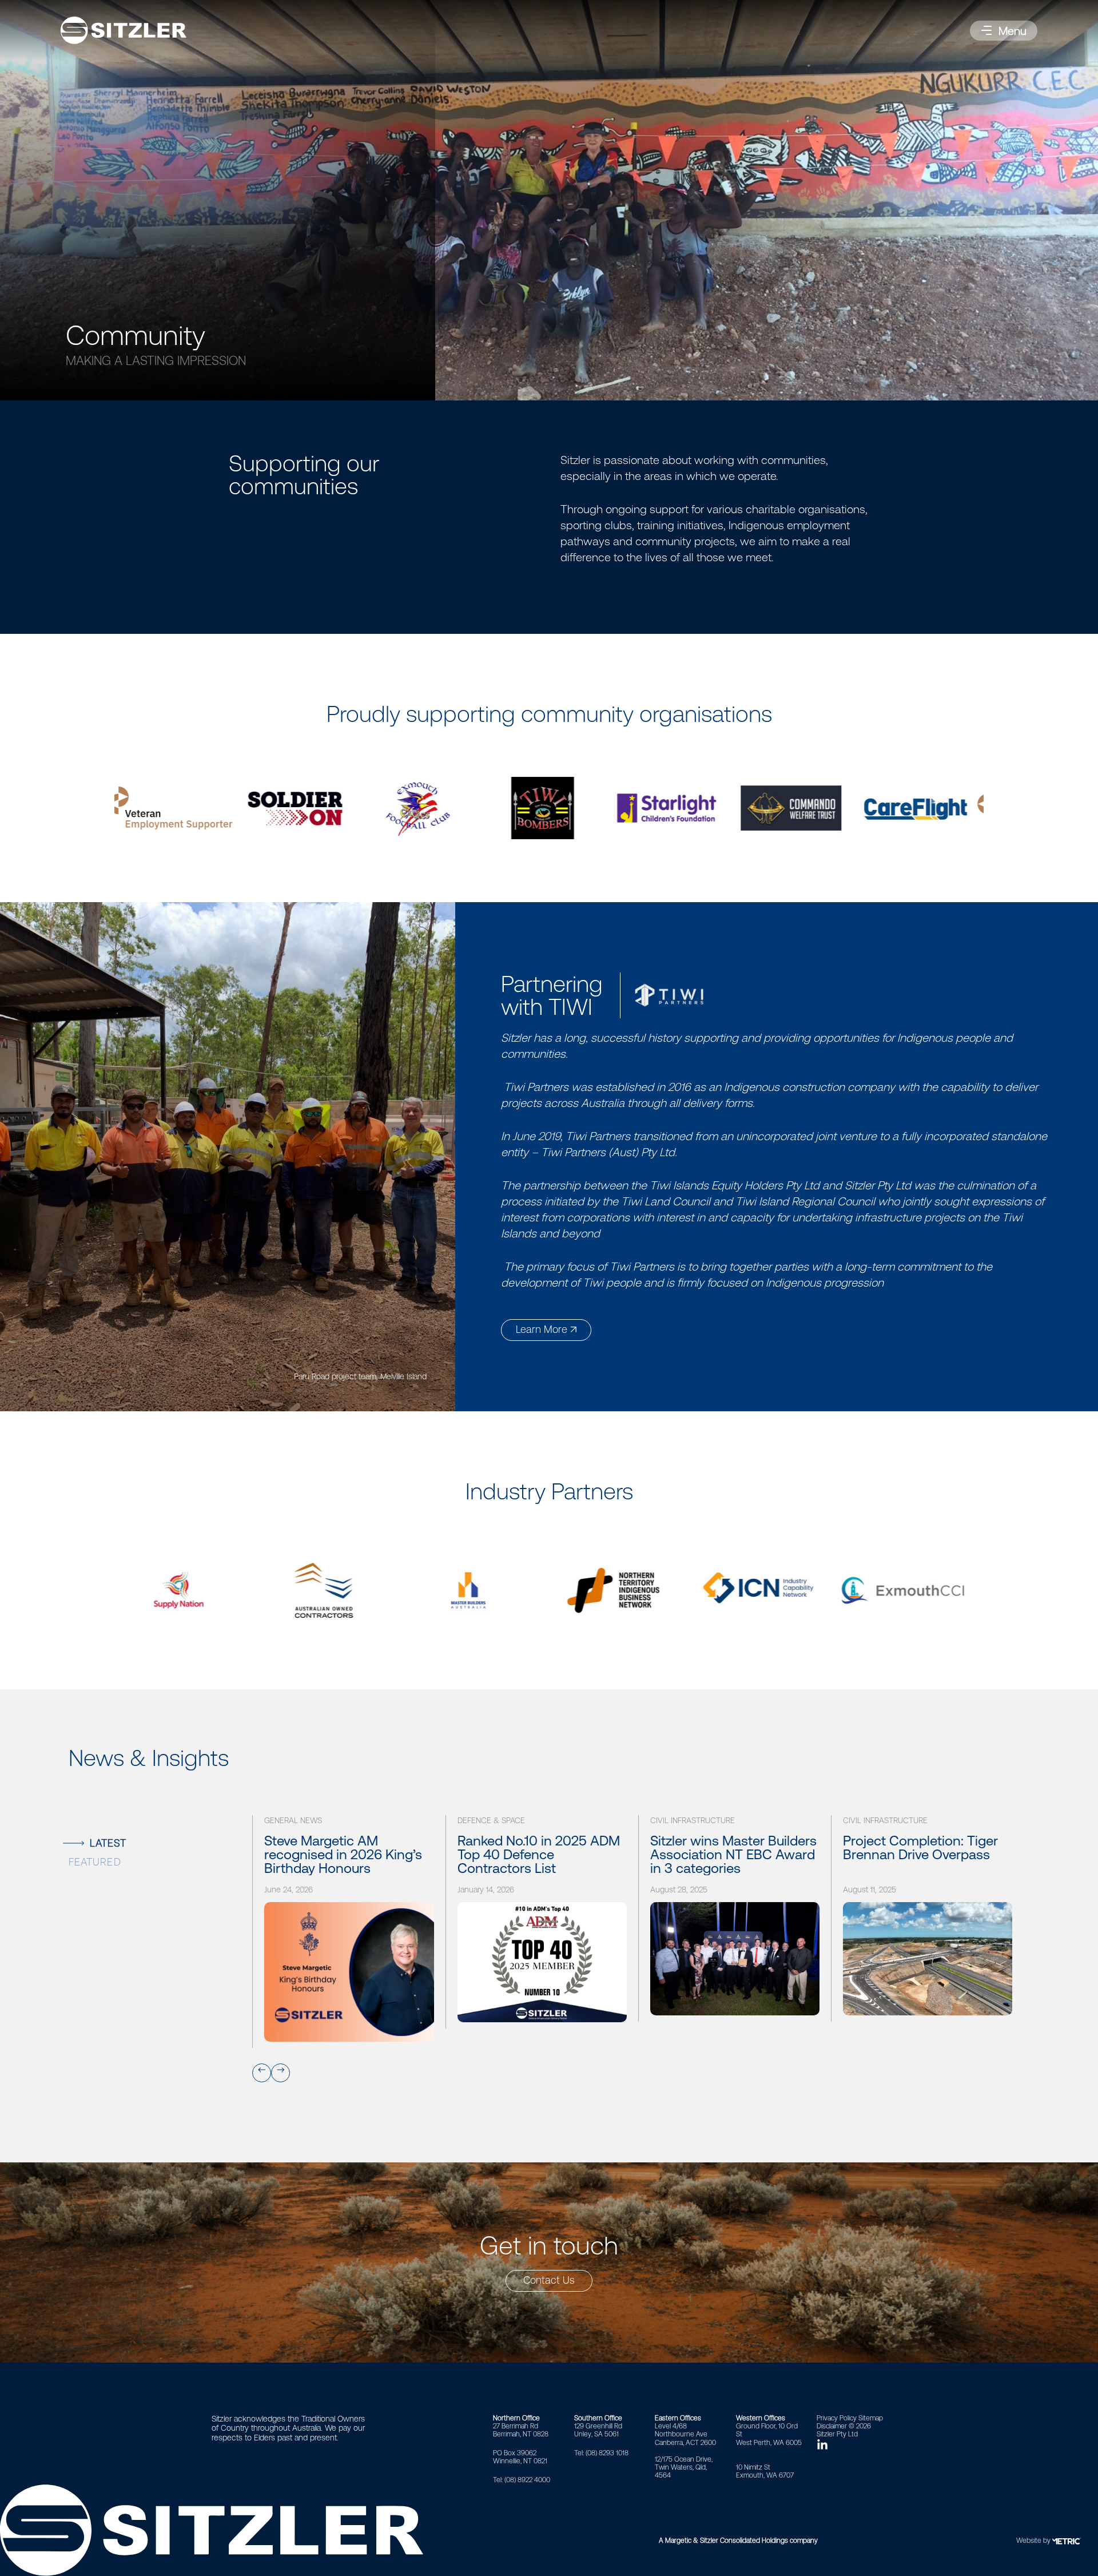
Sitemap (871, 2418)
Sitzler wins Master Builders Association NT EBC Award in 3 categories (733, 1855)
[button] (1004, 31)
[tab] (152, 1842)
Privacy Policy (837, 2418)
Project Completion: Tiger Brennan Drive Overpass (920, 1848)
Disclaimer (832, 2426)
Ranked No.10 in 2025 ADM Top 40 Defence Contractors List (539, 1855)
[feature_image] (349, 1972)
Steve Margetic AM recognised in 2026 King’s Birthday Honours (343, 1855)
